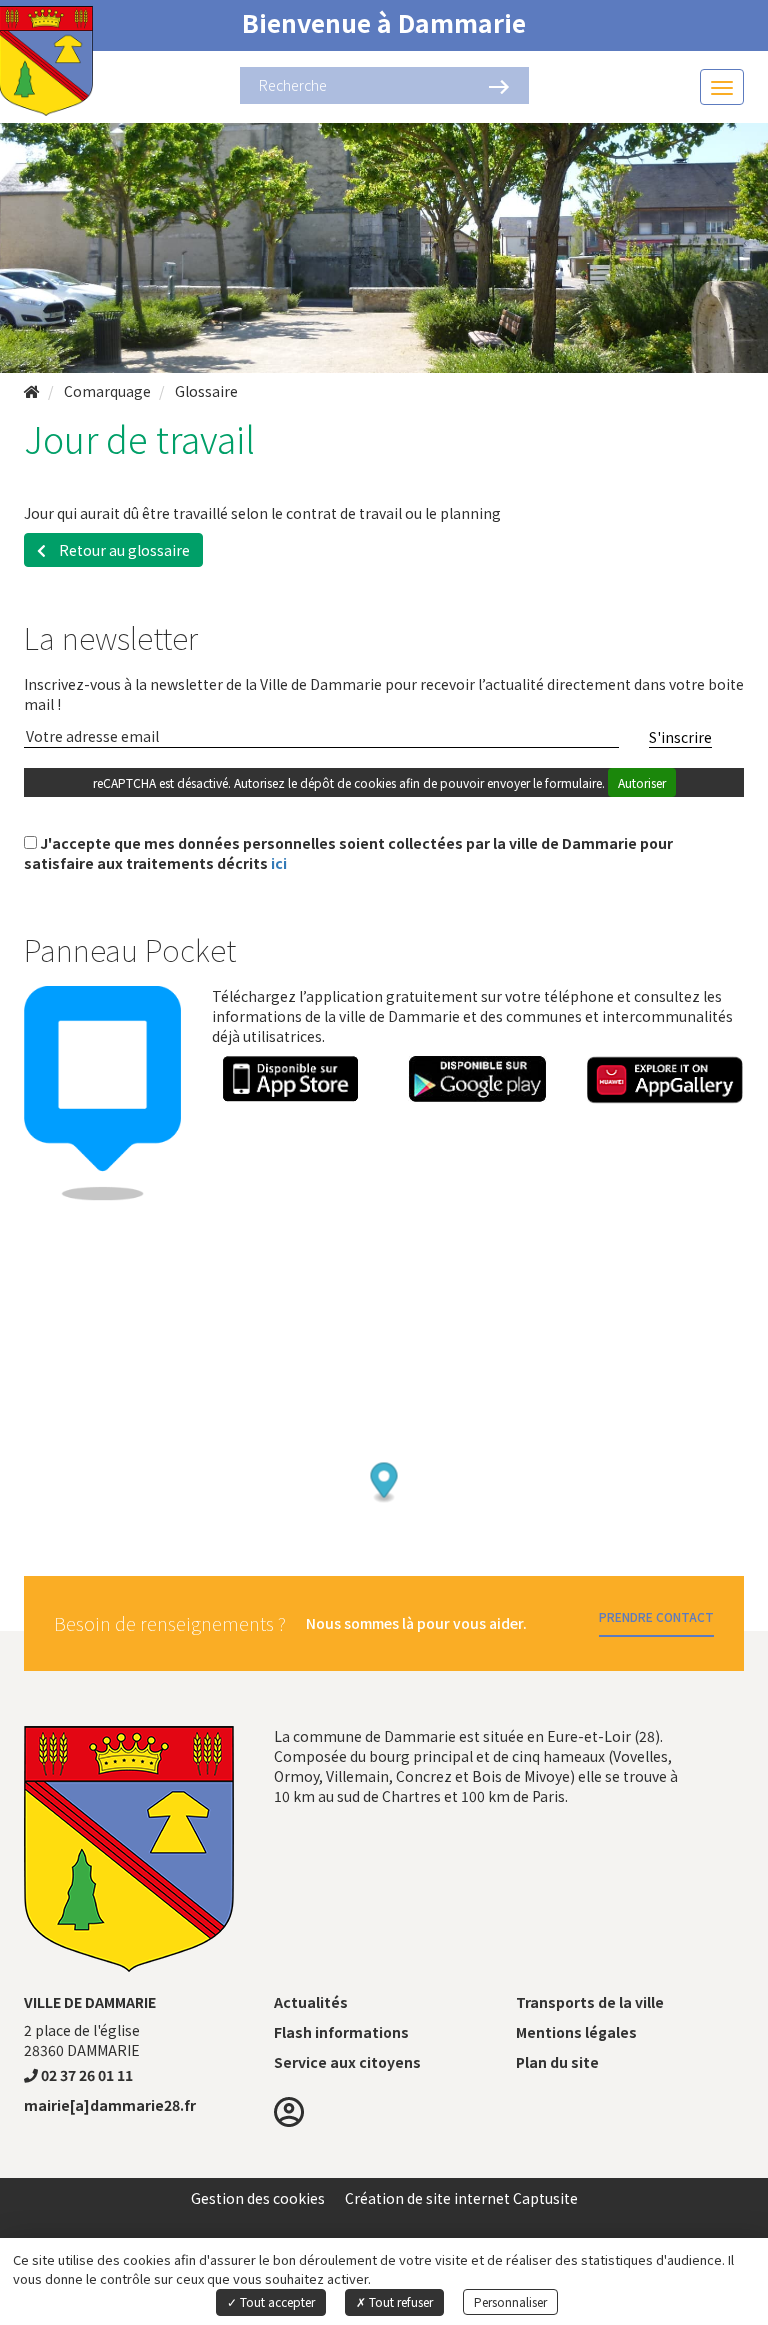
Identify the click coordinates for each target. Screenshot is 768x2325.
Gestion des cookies (258, 2198)
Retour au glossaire (123, 550)
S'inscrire (680, 737)
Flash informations (341, 2032)
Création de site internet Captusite (461, 2198)
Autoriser (642, 782)
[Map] (384, 1441)
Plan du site (557, 2062)
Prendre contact (656, 1616)
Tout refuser (399, 2301)
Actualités (311, 2002)
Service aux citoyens (347, 2062)
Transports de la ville (590, 2002)
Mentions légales (576, 2032)
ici (279, 863)
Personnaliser (510, 2301)
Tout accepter (276, 2301)
